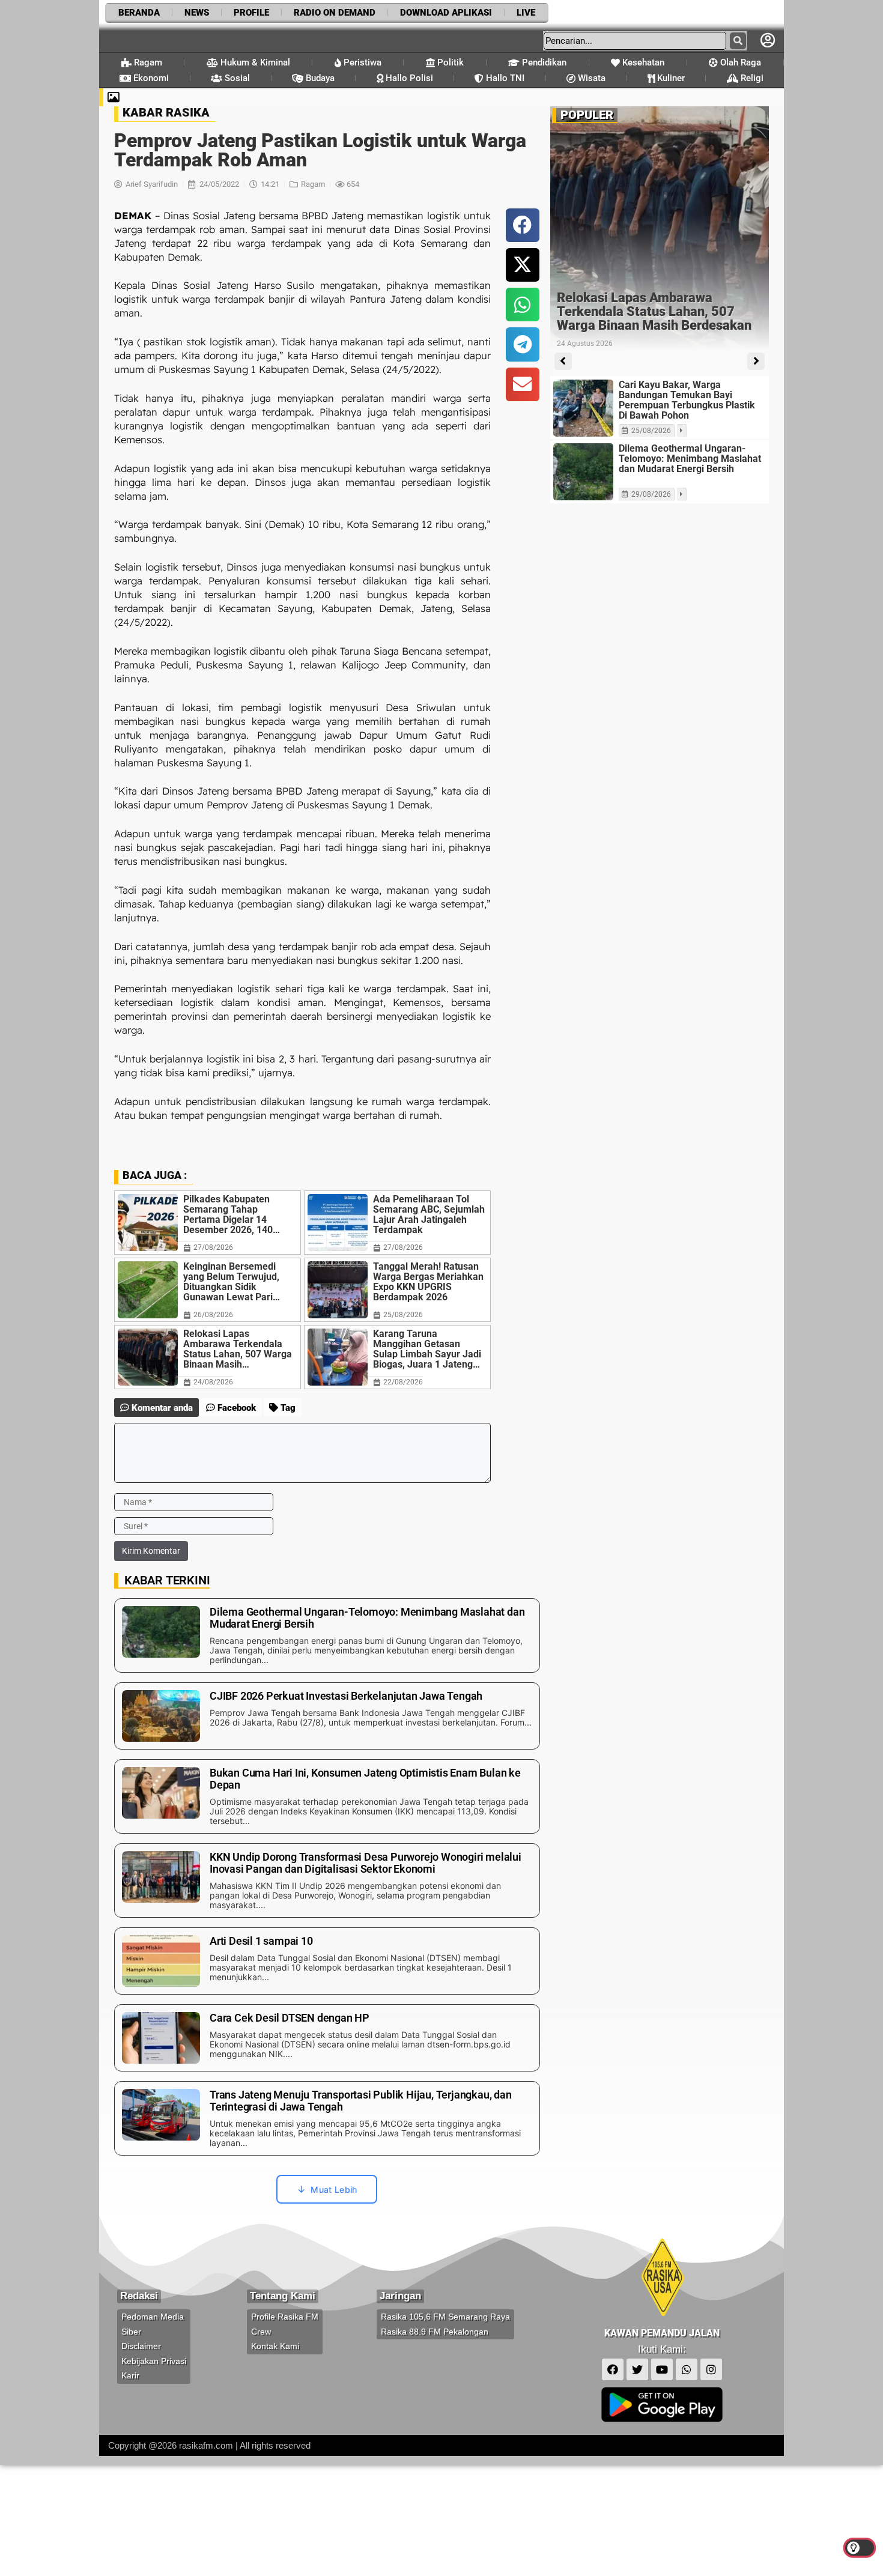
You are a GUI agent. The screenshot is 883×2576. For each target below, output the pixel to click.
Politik (449, 62)
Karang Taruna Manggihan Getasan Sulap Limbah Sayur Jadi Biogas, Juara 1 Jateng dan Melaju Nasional (427, 1349)
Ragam (147, 62)
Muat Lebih (334, 2190)
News (197, 13)
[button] (523, 225)
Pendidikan (543, 62)
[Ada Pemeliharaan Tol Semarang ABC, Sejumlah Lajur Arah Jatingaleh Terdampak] (338, 1223)
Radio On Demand (335, 13)
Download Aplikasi (446, 13)
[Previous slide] (563, 361)
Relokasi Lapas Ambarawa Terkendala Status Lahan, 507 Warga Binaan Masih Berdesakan (238, 1349)
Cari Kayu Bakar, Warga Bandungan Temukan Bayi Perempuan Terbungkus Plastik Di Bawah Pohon (687, 400)
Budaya (319, 78)
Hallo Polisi (408, 78)
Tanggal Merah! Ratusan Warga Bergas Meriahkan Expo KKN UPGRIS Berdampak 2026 (428, 1282)
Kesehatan (642, 62)
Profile (251, 13)
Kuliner (670, 78)
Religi (751, 78)
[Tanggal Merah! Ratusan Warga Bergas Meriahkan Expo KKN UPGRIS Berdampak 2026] (338, 1290)
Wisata (590, 78)
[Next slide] (756, 361)
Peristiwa (361, 62)
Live (526, 13)
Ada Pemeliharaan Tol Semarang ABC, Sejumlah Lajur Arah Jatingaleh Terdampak (429, 1214)
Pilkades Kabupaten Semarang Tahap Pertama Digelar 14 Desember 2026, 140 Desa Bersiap (228, 1214)
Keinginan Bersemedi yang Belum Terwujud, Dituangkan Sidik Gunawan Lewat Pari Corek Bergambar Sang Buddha (234, 1282)
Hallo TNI (504, 78)
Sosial (236, 78)
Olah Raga (739, 62)
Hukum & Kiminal (254, 62)
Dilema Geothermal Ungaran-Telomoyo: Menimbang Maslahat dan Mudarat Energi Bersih (690, 459)
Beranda (139, 13)
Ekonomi (150, 78)
